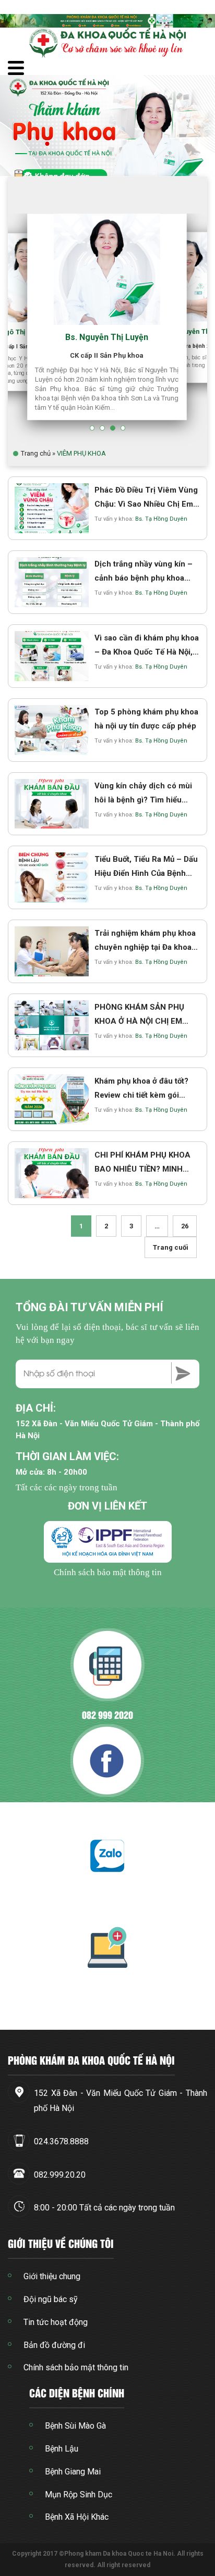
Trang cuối (171, 1247)
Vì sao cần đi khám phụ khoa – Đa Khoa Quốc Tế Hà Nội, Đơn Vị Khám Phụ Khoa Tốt (147, 652)
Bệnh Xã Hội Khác (77, 2517)
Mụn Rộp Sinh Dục (79, 2495)
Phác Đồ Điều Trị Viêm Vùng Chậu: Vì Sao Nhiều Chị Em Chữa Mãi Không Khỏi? (146, 504)
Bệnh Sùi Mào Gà (75, 2426)
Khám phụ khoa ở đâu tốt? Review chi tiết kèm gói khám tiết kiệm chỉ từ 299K (143, 1095)
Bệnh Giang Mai (73, 2472)
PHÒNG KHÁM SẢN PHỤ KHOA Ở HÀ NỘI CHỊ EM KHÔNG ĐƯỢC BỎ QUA (139, 1021)
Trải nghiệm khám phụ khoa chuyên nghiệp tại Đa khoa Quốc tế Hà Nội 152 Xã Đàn (145, 947)
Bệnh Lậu (62, 2449)
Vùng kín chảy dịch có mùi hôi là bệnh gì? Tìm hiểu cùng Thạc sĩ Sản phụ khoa (144, 800)
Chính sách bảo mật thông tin (108, 1572)
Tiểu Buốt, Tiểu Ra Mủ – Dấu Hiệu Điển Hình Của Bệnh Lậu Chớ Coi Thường (146, 873)
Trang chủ (36, 453)
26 (185, 1226)
